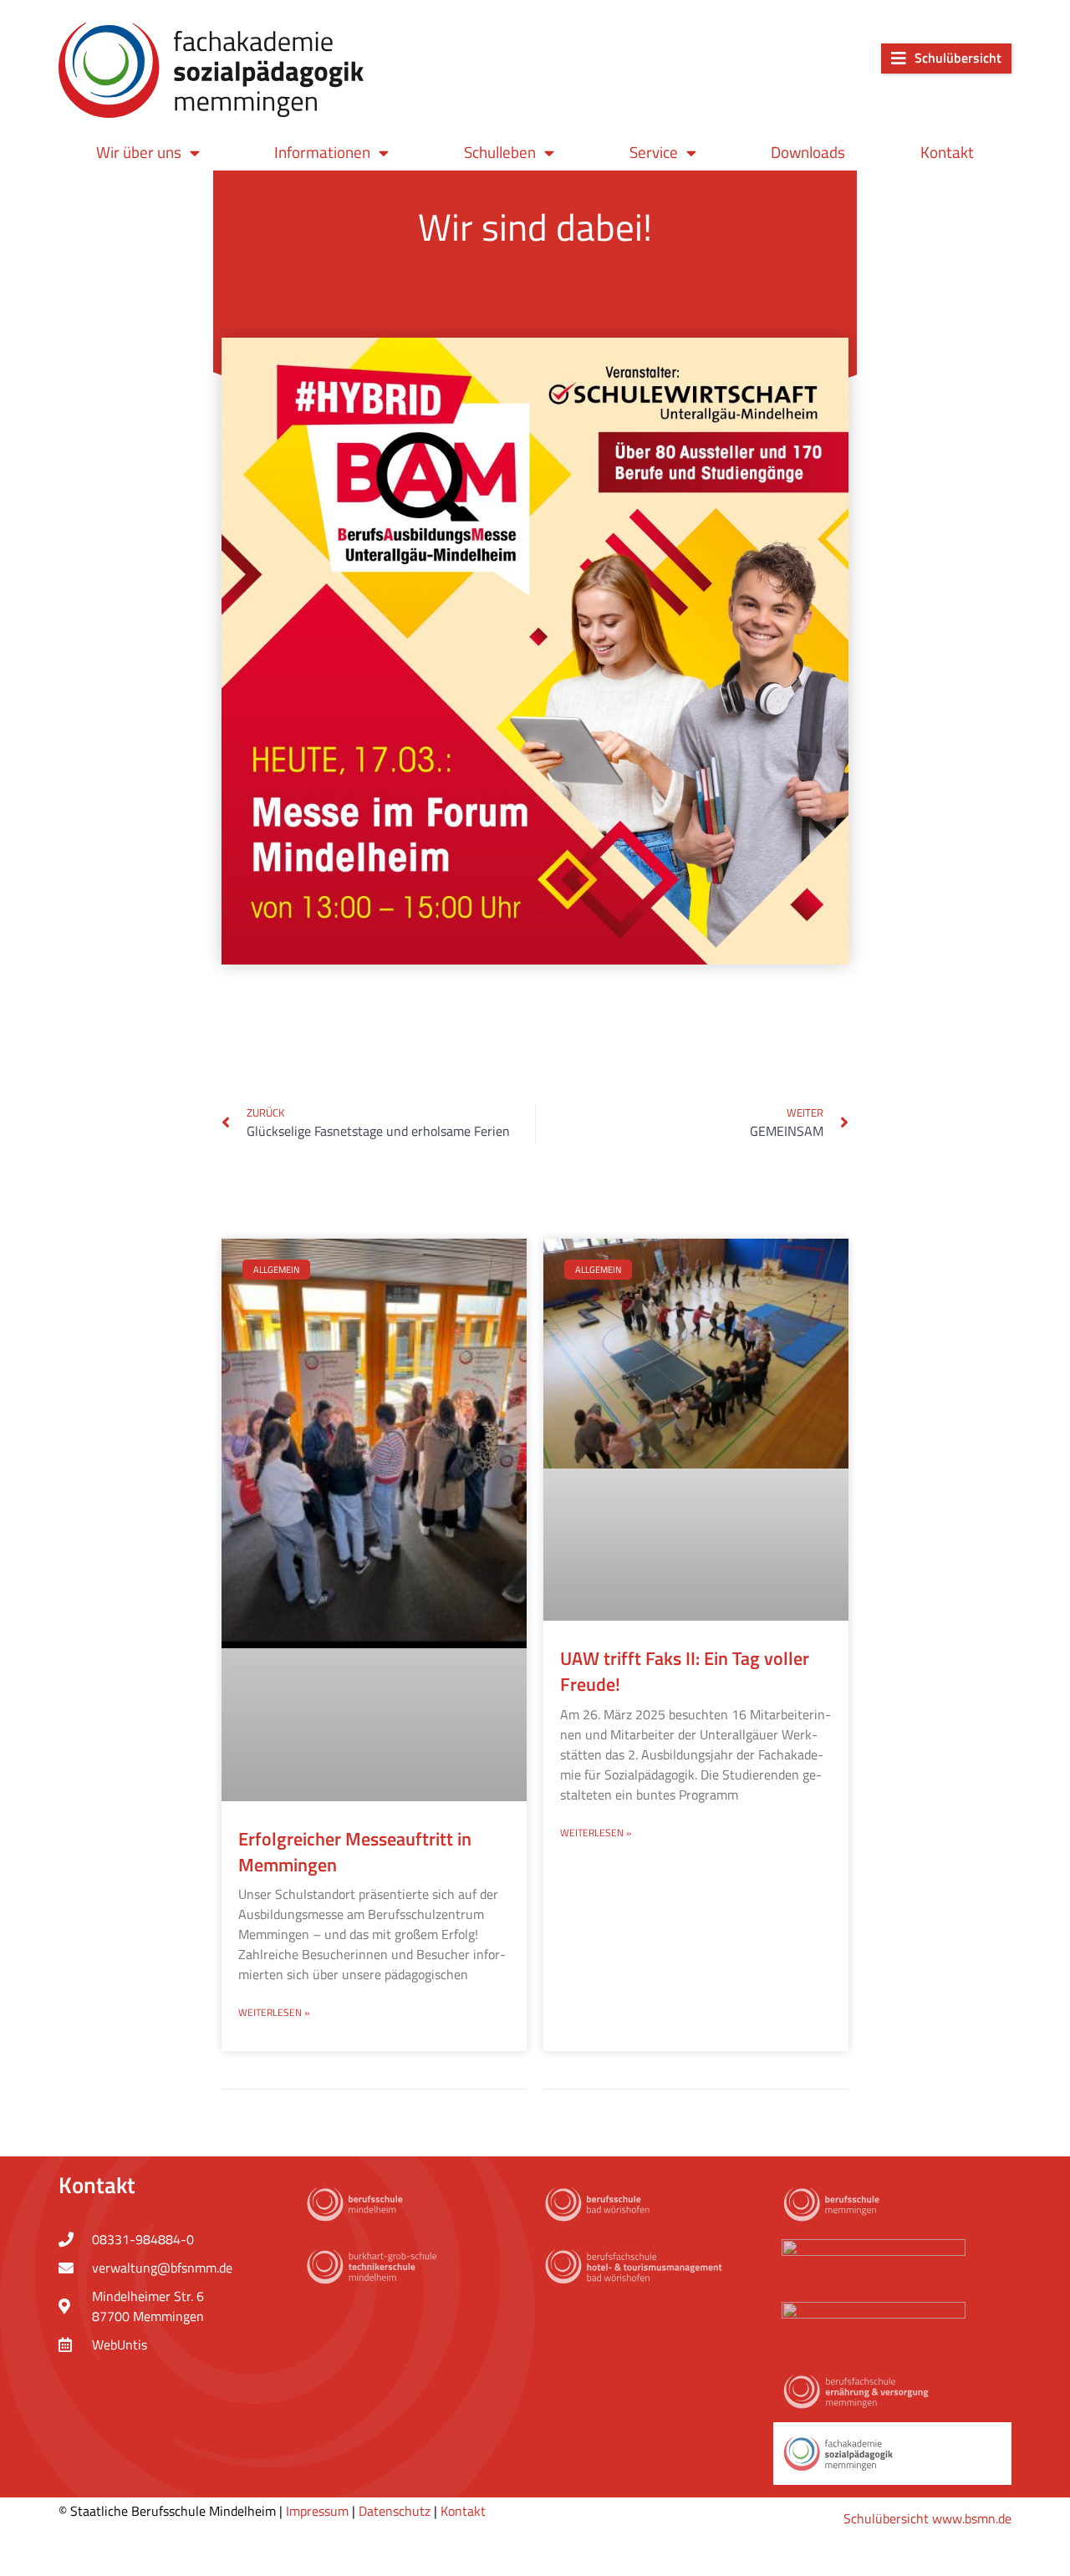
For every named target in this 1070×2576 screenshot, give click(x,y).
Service (654, 152)
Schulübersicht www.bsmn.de (927, 2518)
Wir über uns (139, 152)
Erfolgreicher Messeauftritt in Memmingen (355, 1852)
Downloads (808, 152)
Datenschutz (395, 2511)
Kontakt (947, 152)
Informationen (322, 152)
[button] (946, 59)
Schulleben (500, 152)
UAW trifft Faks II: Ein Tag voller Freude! (685, 1671)
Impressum (317, 2511)
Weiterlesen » (274, 2012)
